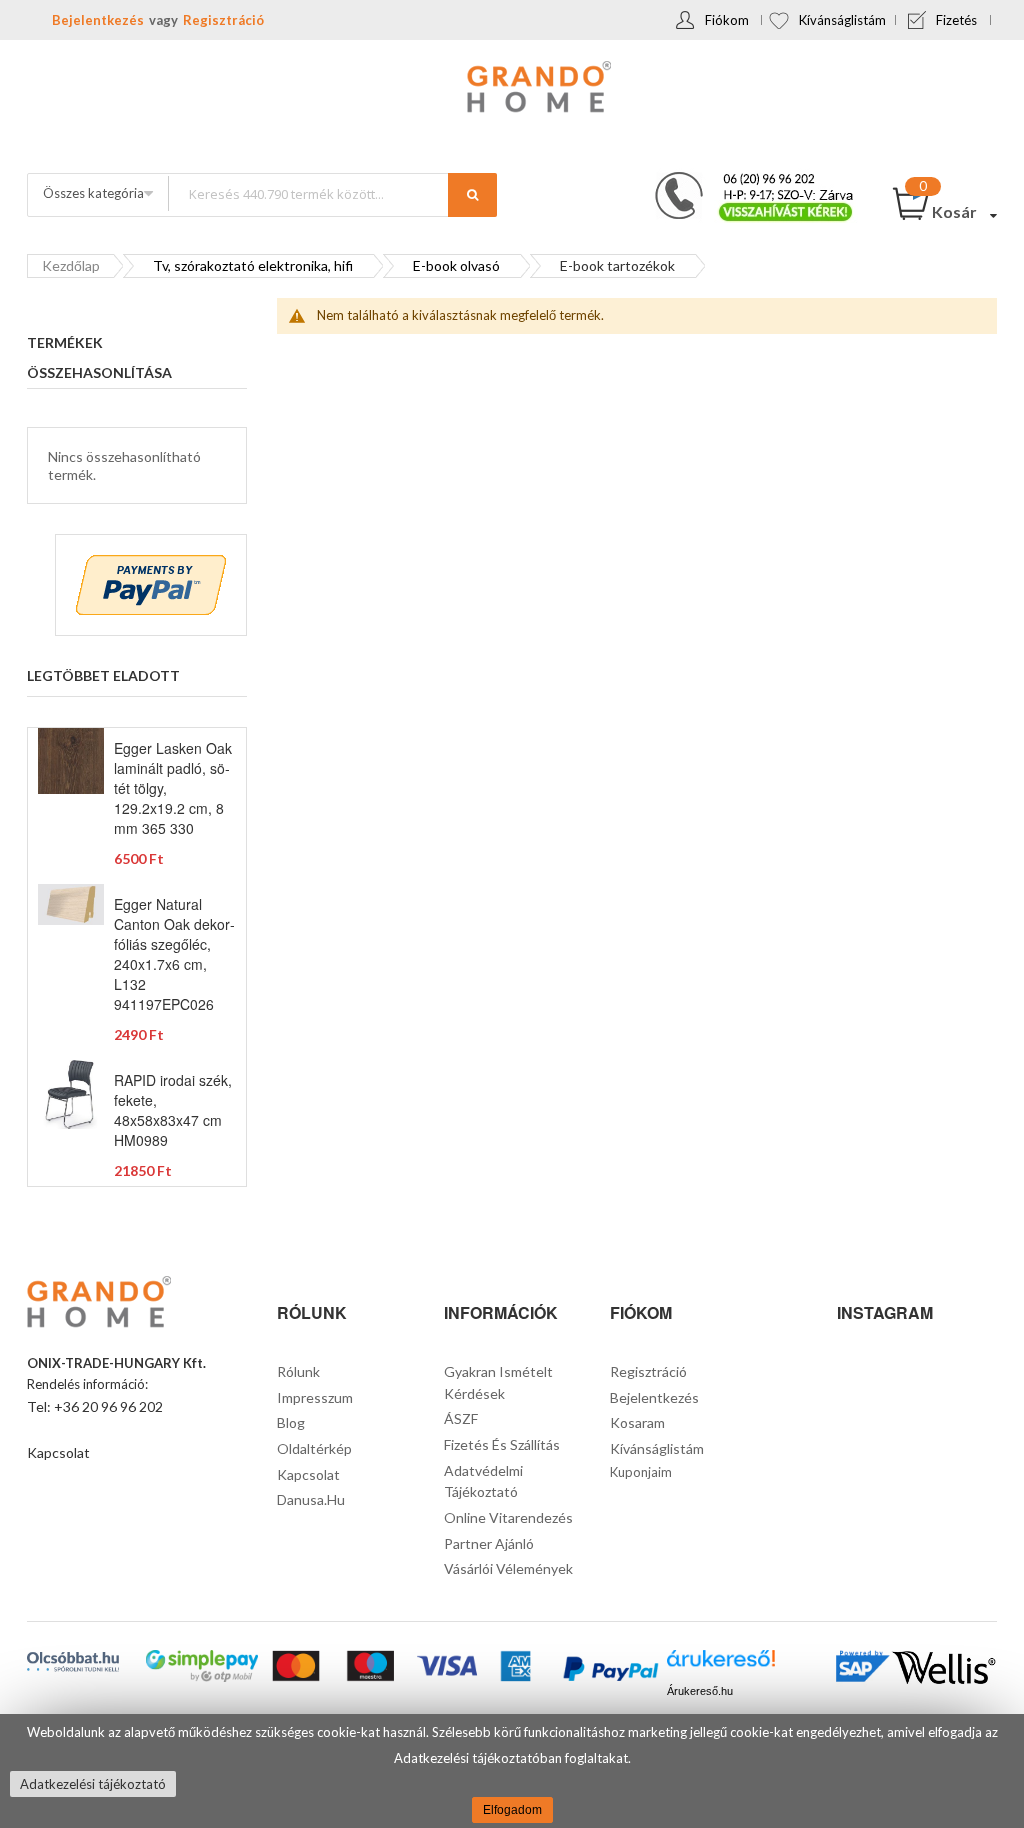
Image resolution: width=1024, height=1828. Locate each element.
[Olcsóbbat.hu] (73, 1661)
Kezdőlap (71, 265)
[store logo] (512, 89)
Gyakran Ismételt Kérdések (498, 1382)
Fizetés (956, 20)
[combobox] (332, 193)
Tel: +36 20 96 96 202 (95, 1406)
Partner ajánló (489, 1543)
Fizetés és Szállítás (502, 1444)
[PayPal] (610, 1671)
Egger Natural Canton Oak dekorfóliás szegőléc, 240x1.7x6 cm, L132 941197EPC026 (174, 954)
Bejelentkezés (98, 20)
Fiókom (727, 20)
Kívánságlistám (842, 20)
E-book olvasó (456, 265)
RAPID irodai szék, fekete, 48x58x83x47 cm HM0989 (173, 1110)
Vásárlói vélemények (508, 1568)
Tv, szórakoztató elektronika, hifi (253, 265)
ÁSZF (461, 1418)
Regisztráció (223, 20)
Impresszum (315, 1397)
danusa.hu (311, 1499)
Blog (291, 1422)
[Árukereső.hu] (720, 1665)
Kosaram (637, 1422)
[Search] (472, 195)
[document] (512, 1771)
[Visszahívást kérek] (746, 178)
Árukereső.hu (700, 1691)
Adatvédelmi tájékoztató (483, 1481)
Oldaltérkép (314, 1448)
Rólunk (298, 1371)
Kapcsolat (58, 1452)
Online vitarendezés (508, 1517)
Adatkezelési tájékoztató (93, 1784)
